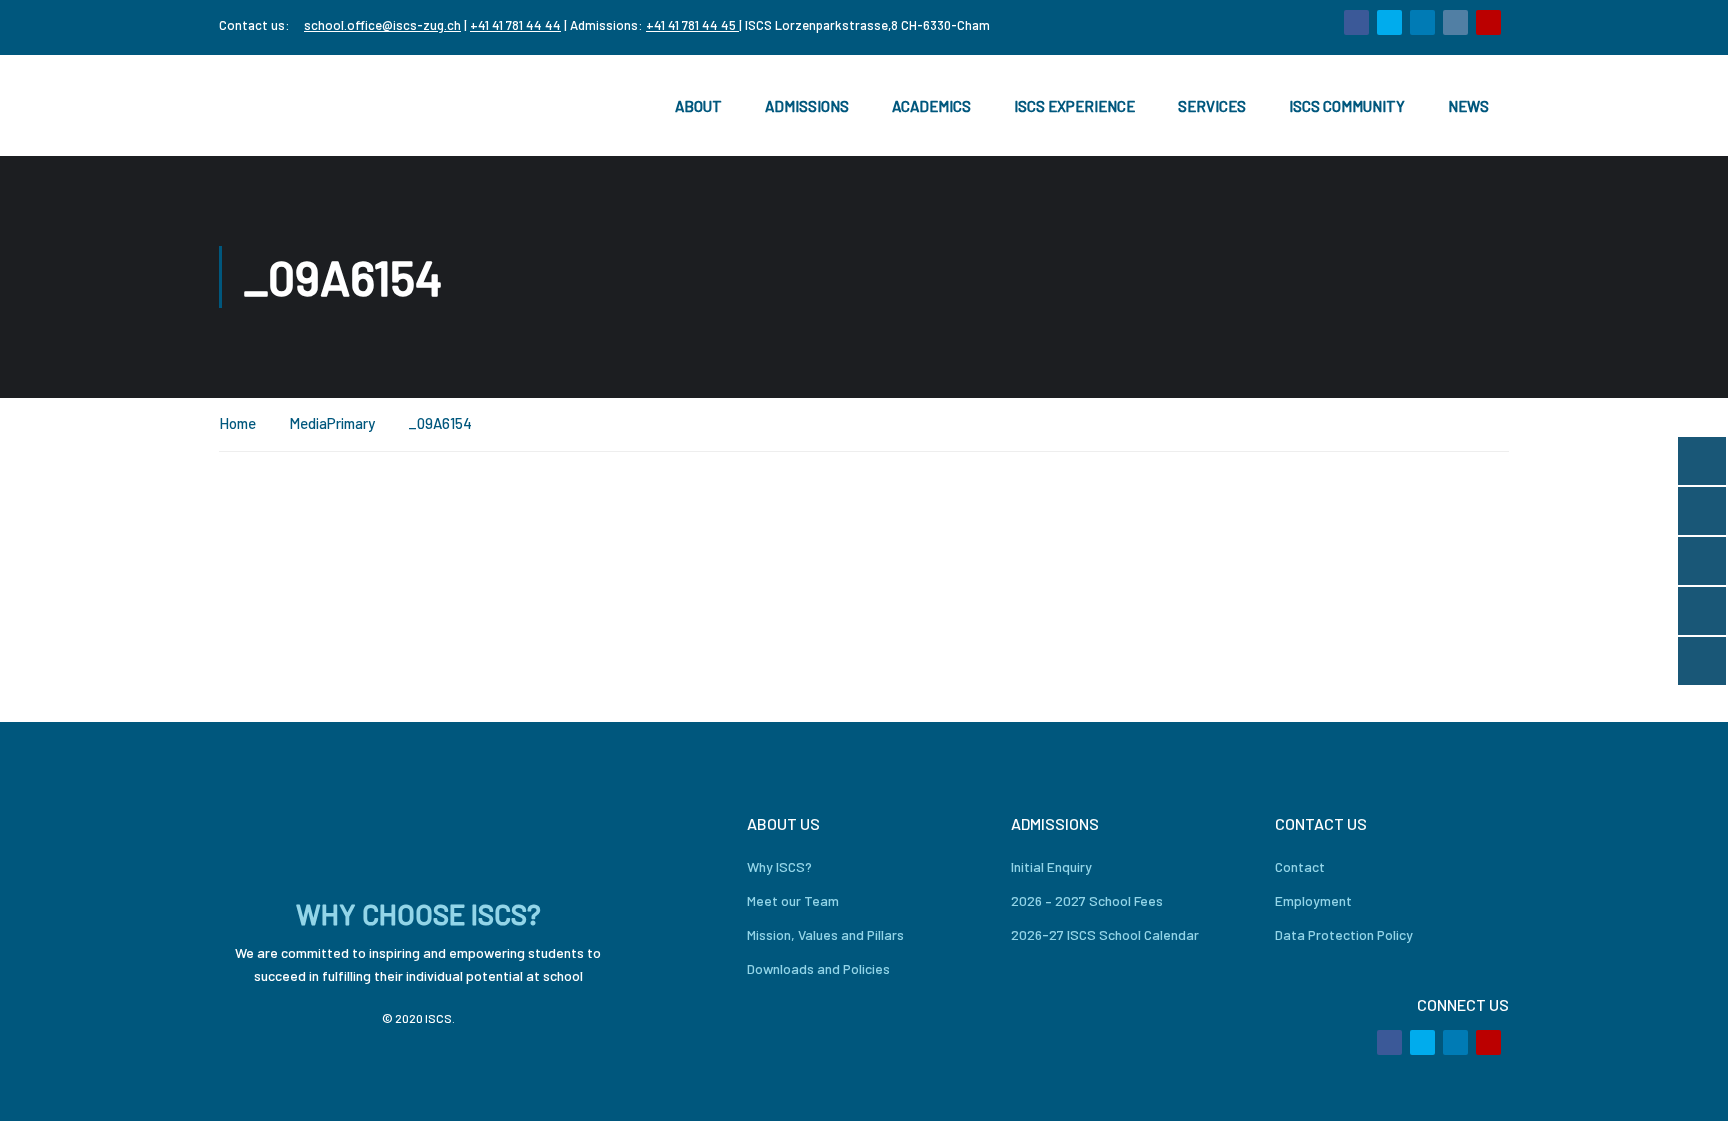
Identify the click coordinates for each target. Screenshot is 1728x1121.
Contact (1300, 866)
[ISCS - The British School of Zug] (299, 105)
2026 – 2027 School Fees (1087, 900)
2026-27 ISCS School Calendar (1105, 934)
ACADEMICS (931, 106)
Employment (1313, 900)
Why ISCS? (779, 866)
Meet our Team (793, 900)
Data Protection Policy (1344, 934)
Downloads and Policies (818, 968)
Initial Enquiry (1051, 866)
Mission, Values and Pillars (825, 934)
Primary (351, 423)
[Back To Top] (1688, 1086)
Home (237, 423)
